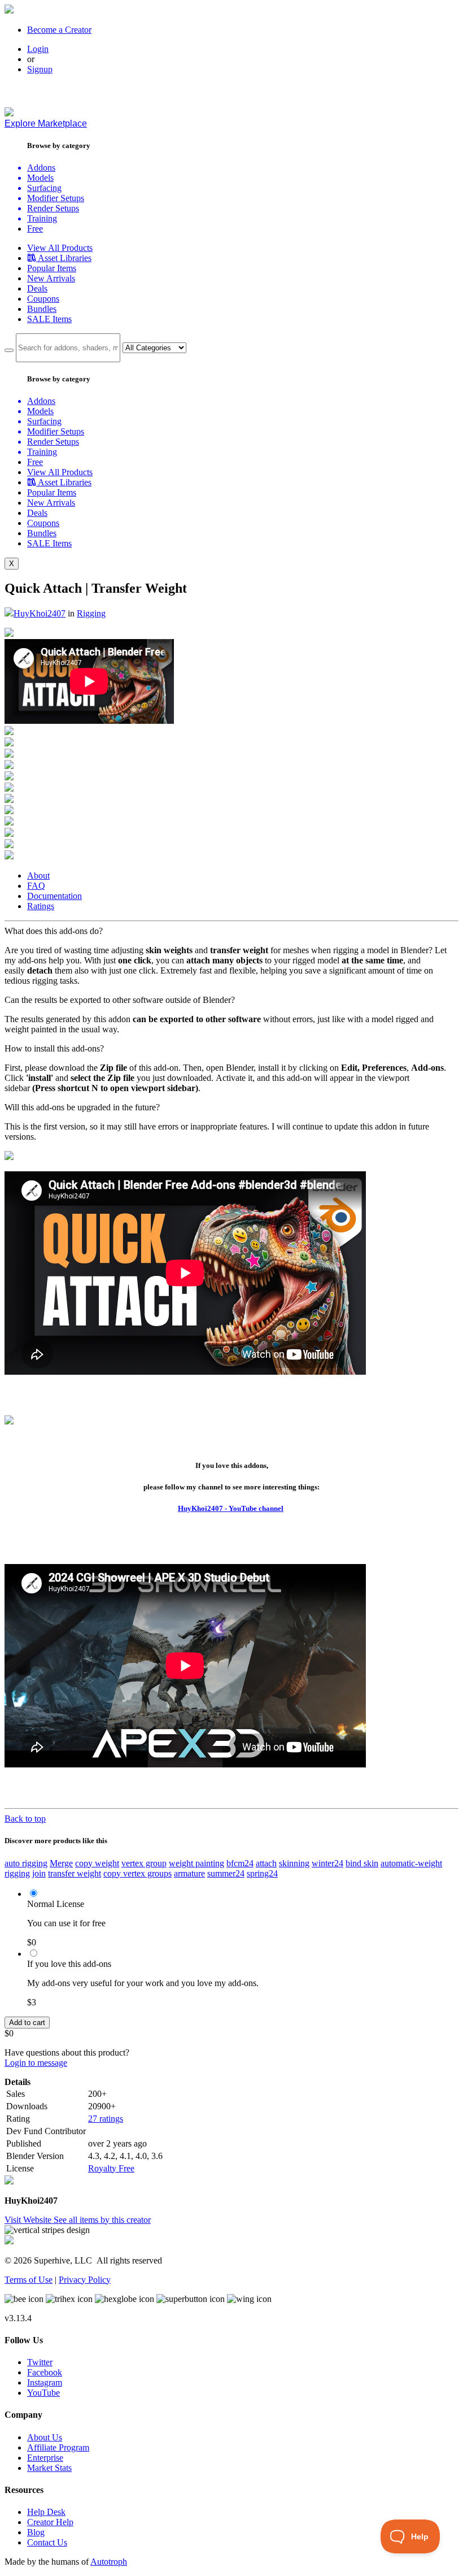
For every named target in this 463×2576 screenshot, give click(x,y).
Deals (37, 288)
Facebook (45, 2372)
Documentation (54, 896)
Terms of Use (29, 2280)
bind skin (362, 1863)
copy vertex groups (137, 1873)
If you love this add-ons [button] (69, 1964)
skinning (294, 1863)
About (38, 876)
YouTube (43, 2393)
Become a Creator (59, 30)
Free (35, 229)
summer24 (226, 1873)
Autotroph (109, 2562)
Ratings (41, 906)
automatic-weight (411, 1863)
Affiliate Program (58, 2447)
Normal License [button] (56, 1904)
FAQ (36, 886)
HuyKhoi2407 (40, 613)
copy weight (97, 1863)
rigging (17, 1873)
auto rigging (26, 1863)
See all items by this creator (102, 2220)
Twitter (40, 2362)
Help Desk (46, 2512)
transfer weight (75, 1873)
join (39, 1873)
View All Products (60, 248)
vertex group (144, 1863)
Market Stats (49, 2468)
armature (189, 1873)
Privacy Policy (85, 2280)
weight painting (196, 1863)
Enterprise (45, 2458)
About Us (45, 2437)
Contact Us (47, 2542)
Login (38, 49)
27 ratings (106, 2119)
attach (266, 1863)
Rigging (91, 613)
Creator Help (50, 2522)
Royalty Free (111, 2168)
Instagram (45, 2382)
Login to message (36, 2063)
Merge (61, 1863)
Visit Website (29, 2220)
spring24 (262, 1873)
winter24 (327, 1863)
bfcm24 (240, 1863)
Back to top (25, 1819)
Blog (36, 2532)
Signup (40, 69)
